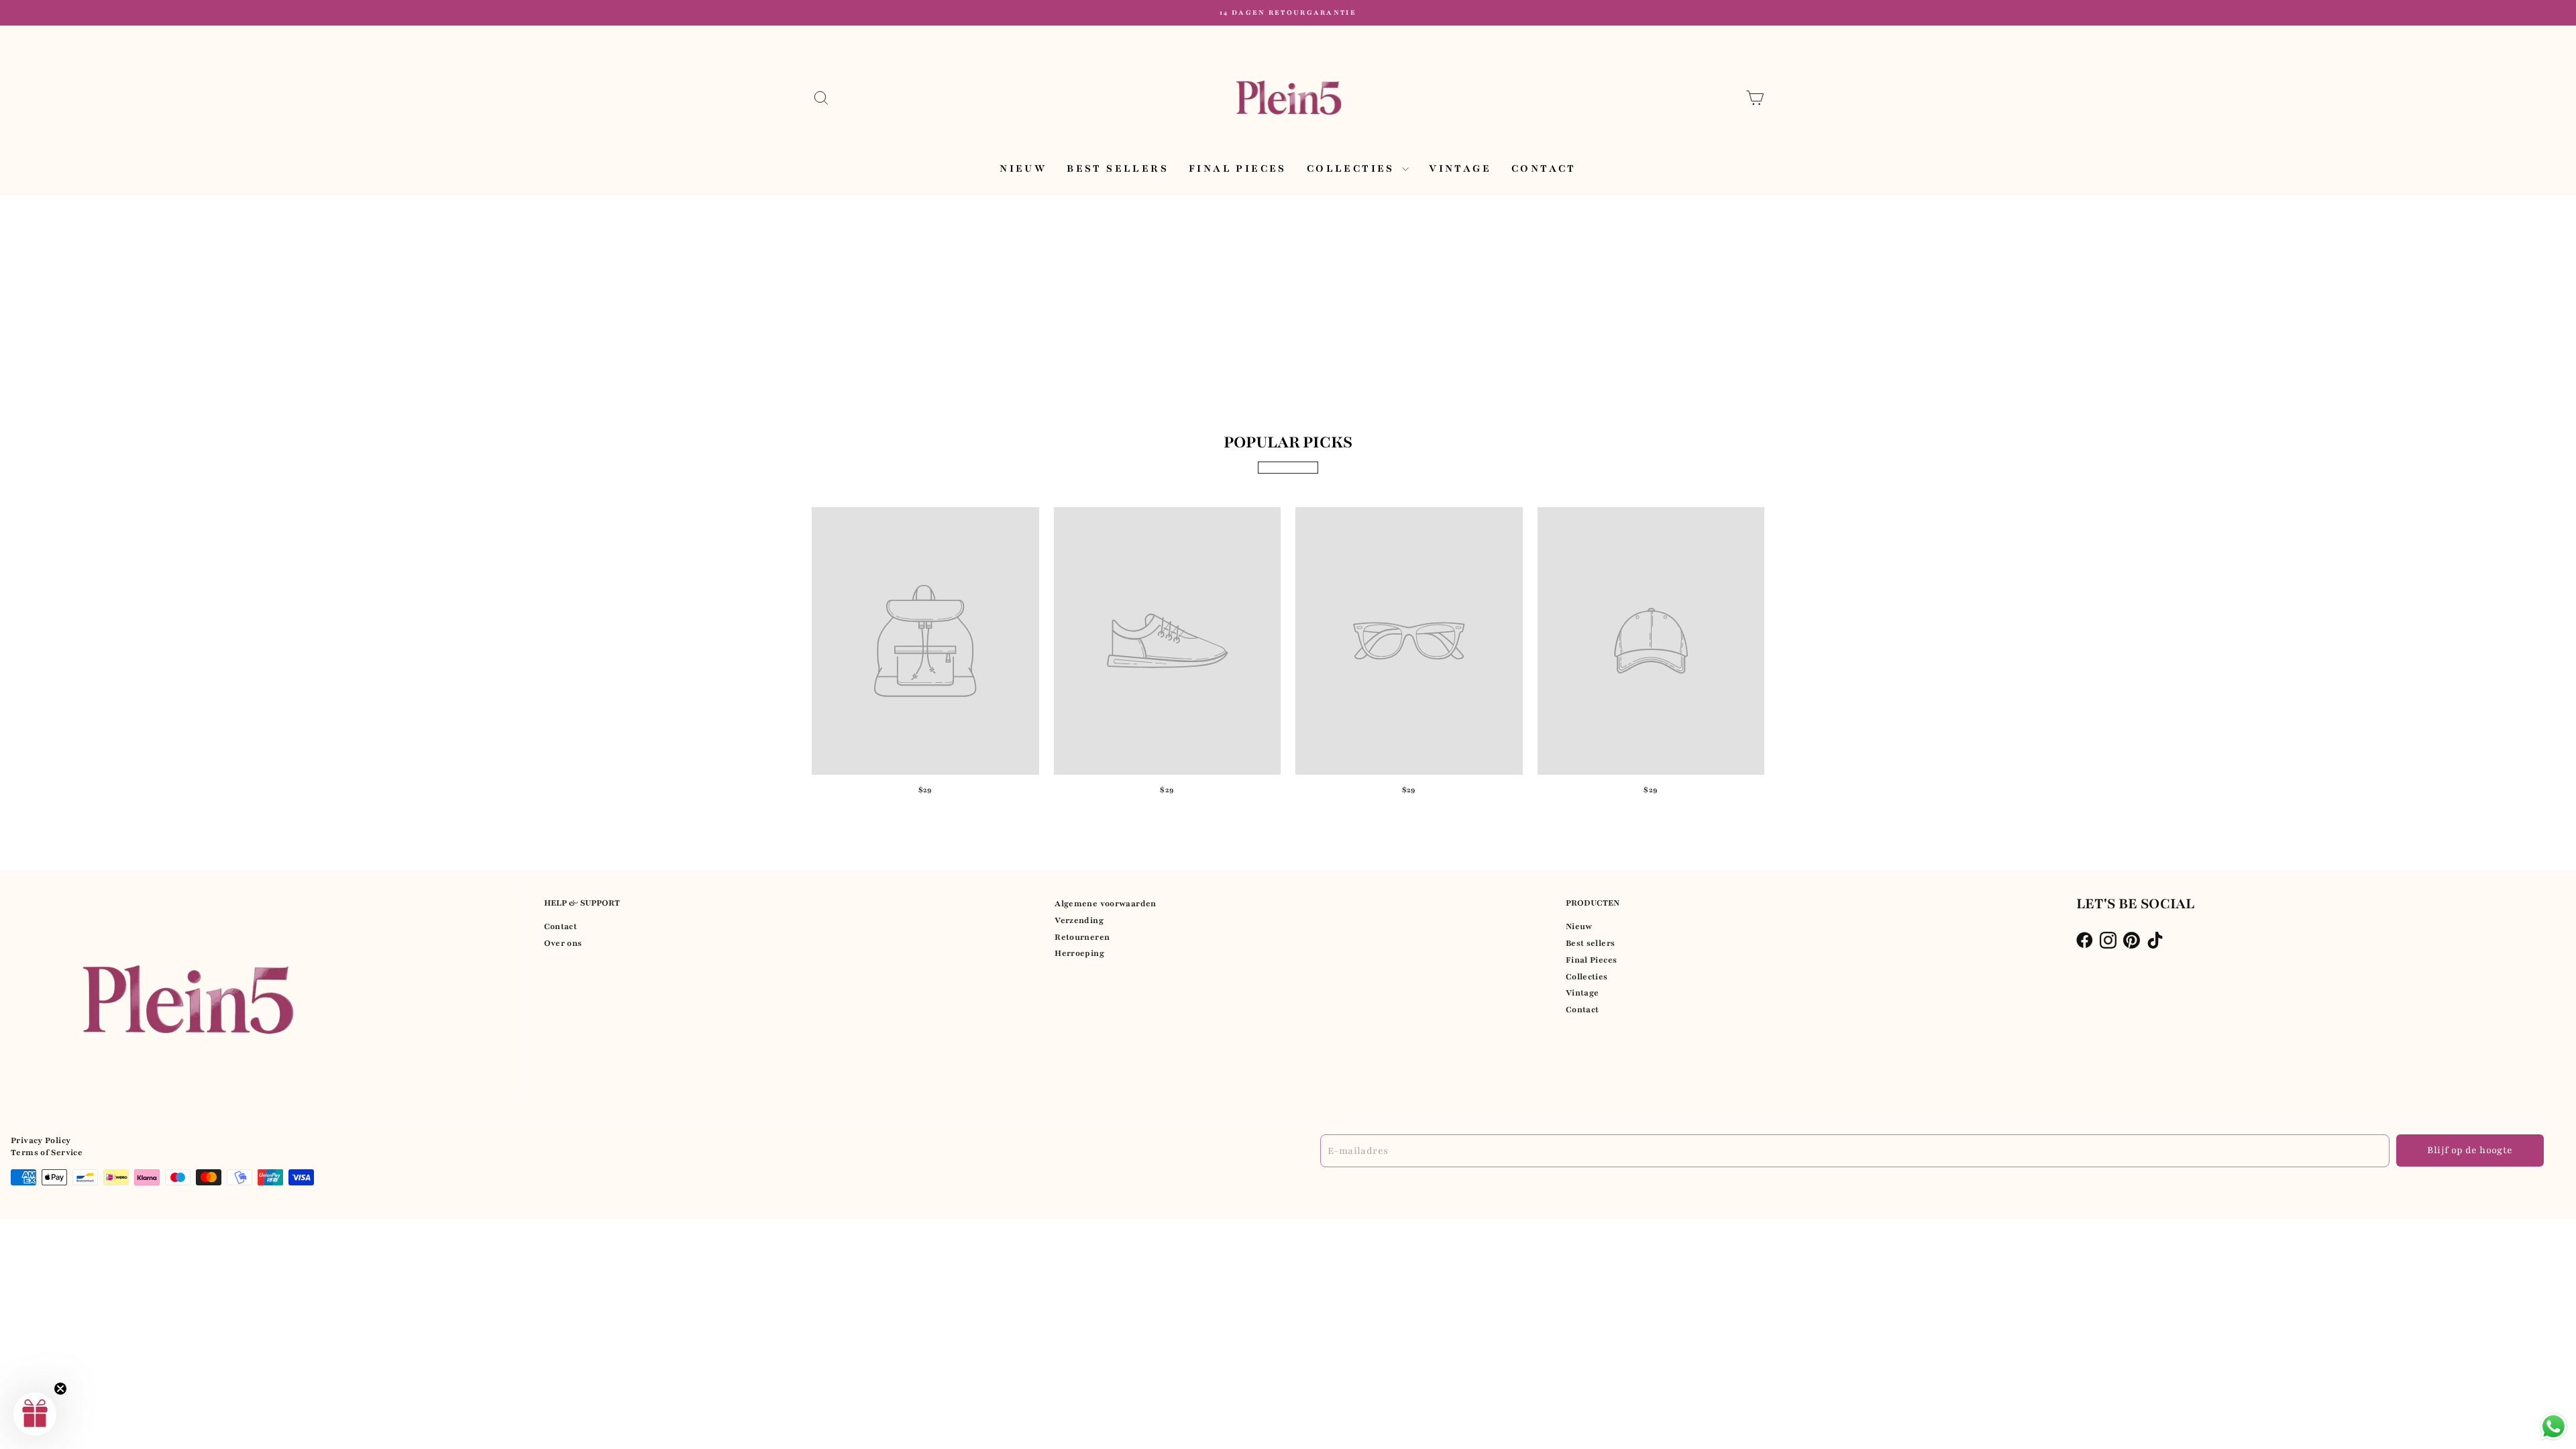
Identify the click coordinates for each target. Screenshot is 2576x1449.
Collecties (1353, 168)
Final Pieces (1238, 168)
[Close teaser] (60, 1389)
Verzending (1079, 920)
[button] (35, 1414)
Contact (1544, 168)
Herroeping (1079, 953)
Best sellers (1118, 168)
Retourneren (1082, 937)
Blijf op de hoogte (2470, 1150)
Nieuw (1023, 168)
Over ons (563, 943)
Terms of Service (47, 1152)
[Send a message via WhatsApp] (2554, 1427)
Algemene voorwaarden (1106, 904)
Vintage (1460, 168)
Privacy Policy (41, 1140)
